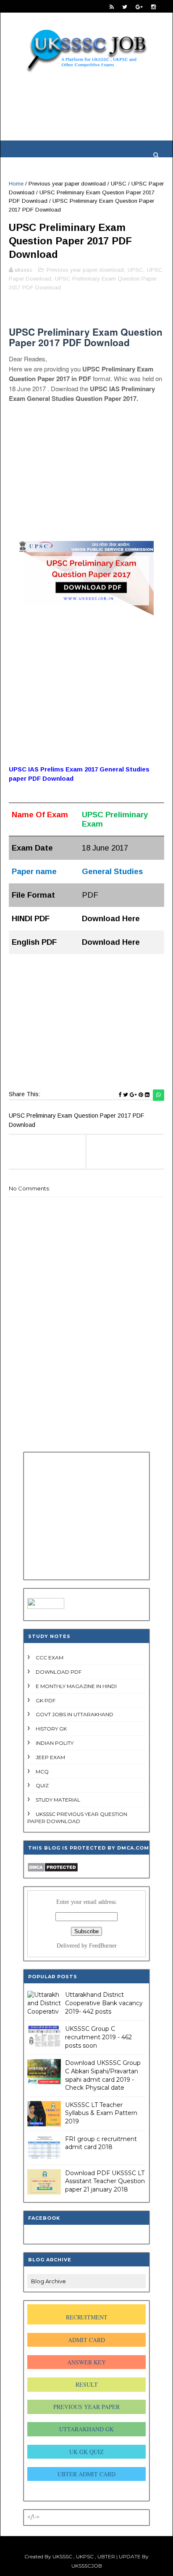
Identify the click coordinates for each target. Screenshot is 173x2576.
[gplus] (139, 7)
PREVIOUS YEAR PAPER (86, 2407)
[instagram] (153, 7)
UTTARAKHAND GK (86, 2429)
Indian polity (55, 1743)
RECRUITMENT (87, 2317)
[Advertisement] (86, 115)
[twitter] (125, 7)
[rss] (112, 7)
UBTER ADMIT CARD (86, 2474)
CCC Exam (50, 1658)
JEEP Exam (50, 1757)
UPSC (119, 184)
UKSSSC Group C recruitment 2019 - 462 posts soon (98, 2037)
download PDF (59, 1672)
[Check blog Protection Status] (53, 1870)
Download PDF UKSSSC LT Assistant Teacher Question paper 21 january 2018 (105, 2181)
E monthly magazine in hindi (76, 1686)
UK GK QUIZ (86, 2452)
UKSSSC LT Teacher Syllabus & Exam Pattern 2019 (101, 2113)
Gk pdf (46, 1700)
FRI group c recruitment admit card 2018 (101, 2143)
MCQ (42, 1772)
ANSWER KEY (86, 2362)
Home (16, 184)
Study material (58, 1800)
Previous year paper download (67, 184)
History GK (51, 1729)
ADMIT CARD (86, 2340)
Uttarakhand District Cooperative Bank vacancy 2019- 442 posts (104, 2003)
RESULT (87, 2384)
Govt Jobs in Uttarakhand (75, 1714)
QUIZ (42, 1785)
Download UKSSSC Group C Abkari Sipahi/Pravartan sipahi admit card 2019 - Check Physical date (103, 2075)
